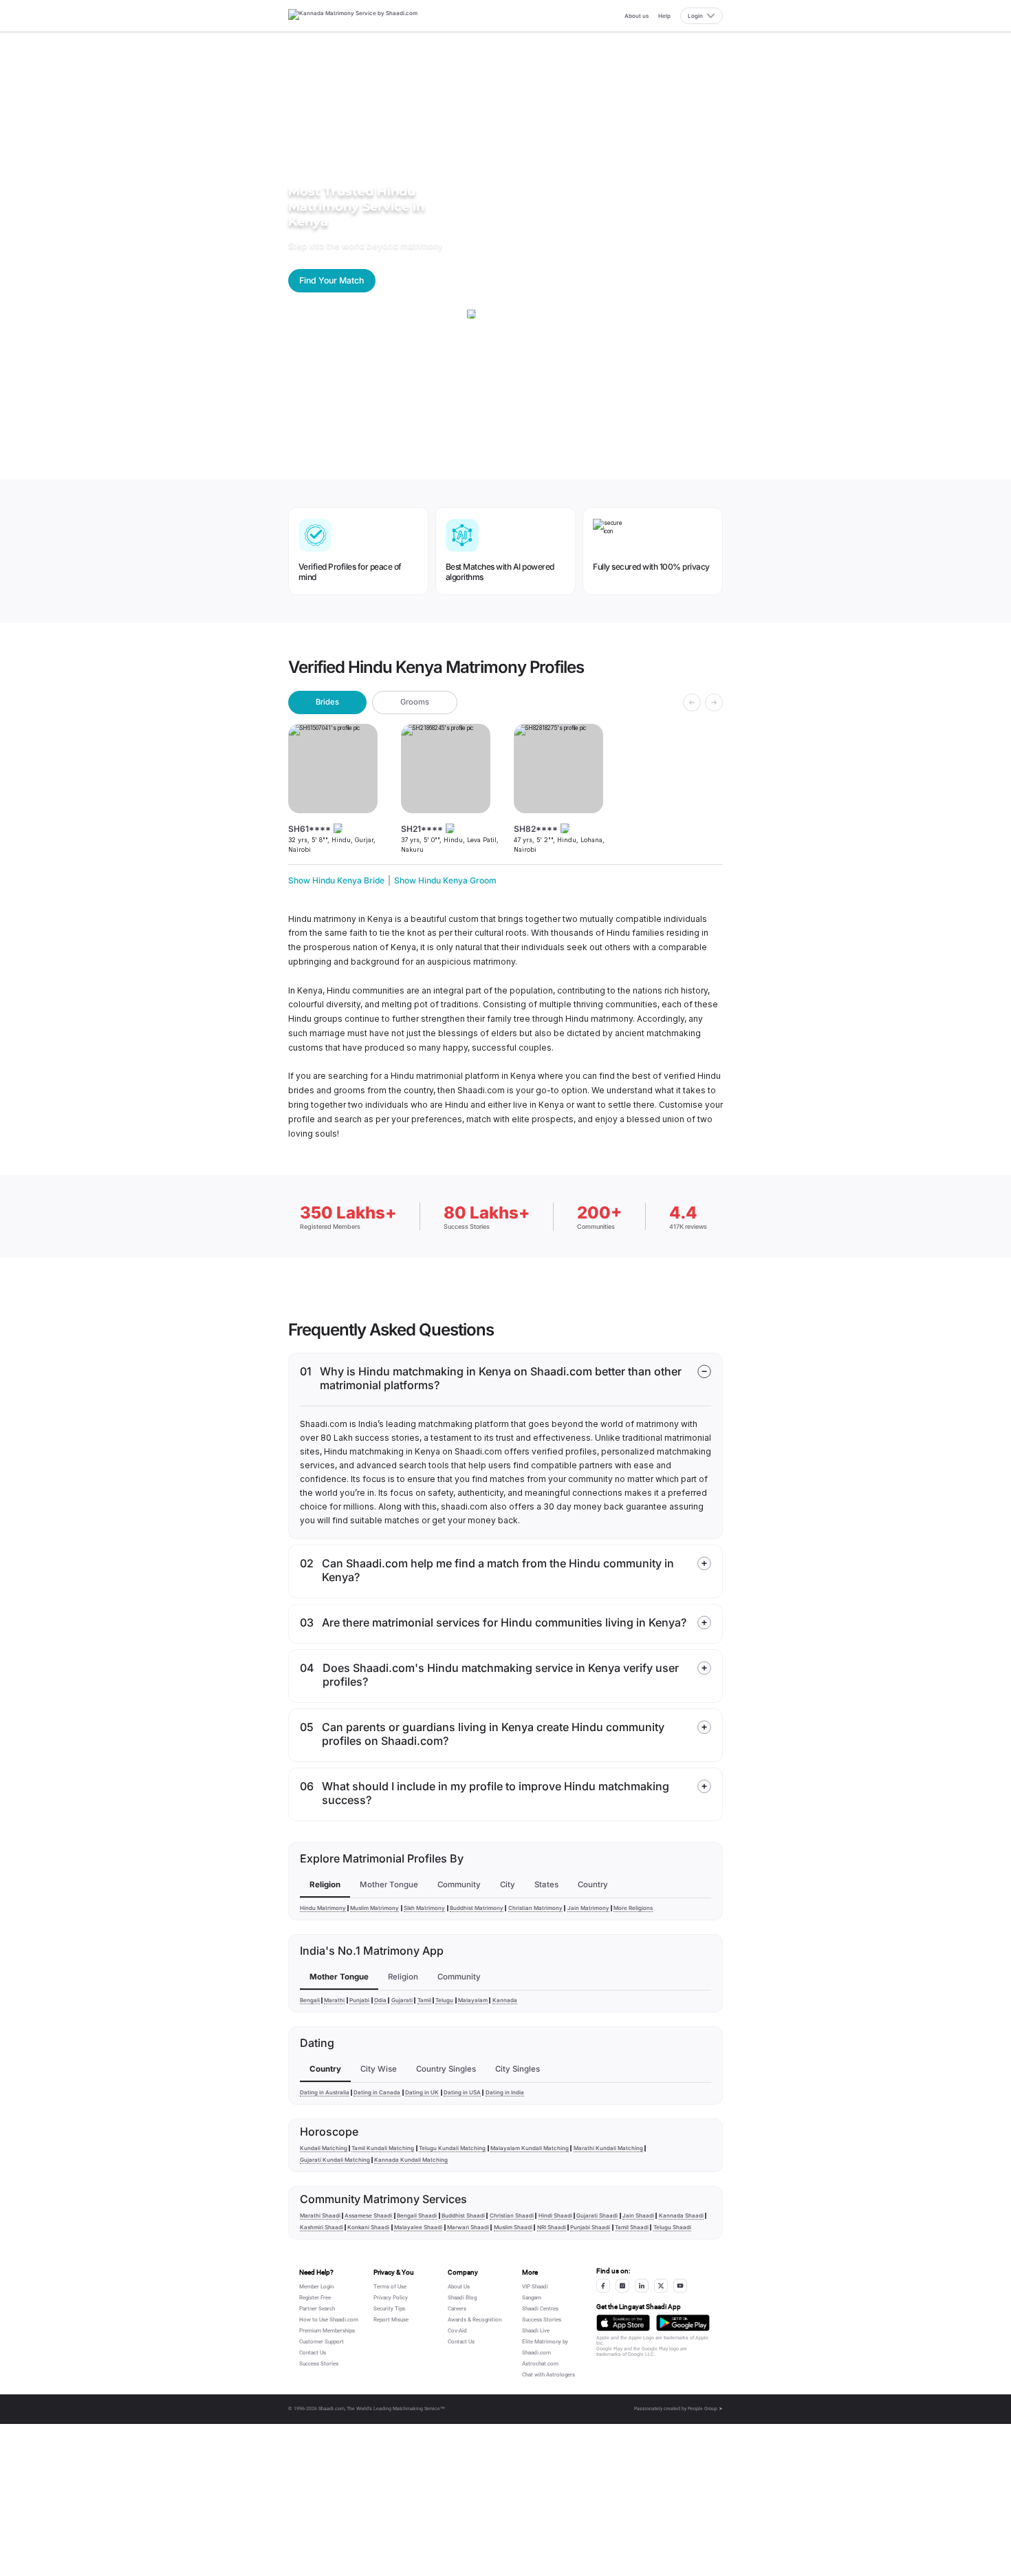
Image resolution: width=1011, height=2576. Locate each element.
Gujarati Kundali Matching (335, 2160)
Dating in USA (462, 2092)
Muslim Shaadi (513, 2227)
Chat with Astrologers (548, 2375)
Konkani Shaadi (368, 2227)
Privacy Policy (391, 2298)
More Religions (633, 1908)
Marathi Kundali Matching (608, 2148)
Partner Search (317, 2309)
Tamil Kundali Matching (383, 2148)
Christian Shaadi (512, 2215)
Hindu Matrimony (323, 1908)
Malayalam (473, 2000)
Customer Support (322, 2342)
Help (664, 16)
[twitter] (661, 2286)
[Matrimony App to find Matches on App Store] (623, 2323)
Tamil (424, 2000)
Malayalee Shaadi (418, 2227)
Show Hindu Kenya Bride (336, 880)
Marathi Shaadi (320, 2215)
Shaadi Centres (540, 2309)
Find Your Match (331, 280)
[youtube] (680, 2286)
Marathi (334, 2000)
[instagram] (622, 2286)
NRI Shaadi (552, 2227)
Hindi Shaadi (555, 2215)
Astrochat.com (540, 2364)
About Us (459, 2287)
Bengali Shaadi (417, 2215)
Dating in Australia (325, 2092)
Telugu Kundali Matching (452, 2148)
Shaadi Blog (462, 2298)
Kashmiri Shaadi (322, 2227)
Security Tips (389, 2309)
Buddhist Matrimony (477, 1908)
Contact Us (313, 2353)
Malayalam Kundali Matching (530, 2148)
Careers (457, 2309)
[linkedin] (642, 2286)
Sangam (532, 2298)
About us (637, 16)
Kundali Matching (324, 2148)
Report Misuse (391, 2320)
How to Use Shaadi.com (329, 2320)
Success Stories (319, 2364)
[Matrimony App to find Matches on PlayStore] (683, 2323)
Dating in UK (422, 2092)
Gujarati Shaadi (597, 2215)
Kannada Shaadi (681, 2215)
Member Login (316, 2287)
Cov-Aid (457, 2331)
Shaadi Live (536, 2331)
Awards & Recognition (475, 2320)
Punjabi (359, 2000)
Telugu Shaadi (672, 2227)
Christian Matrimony (535, 1908)
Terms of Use (390, 2287)
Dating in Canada (377, 2092)
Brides (327, 702)
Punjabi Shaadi (590, 2227)
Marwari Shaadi (468, 2227)
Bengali (310, 2000)
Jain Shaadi (638, 2215)
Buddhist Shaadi (463, 2215)
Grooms (415, 702)
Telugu (444, 2000)
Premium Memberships (327, 2331)
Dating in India (505, 2092)
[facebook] (603, 2286)
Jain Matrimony (588, 1908)
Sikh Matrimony (424, 1908)
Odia (380, 2000)
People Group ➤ (705, 2409)
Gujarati (402, 2000)
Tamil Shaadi (632, 2227)
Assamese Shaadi (368, 2215)
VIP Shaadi (535, 2287)
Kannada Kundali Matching (411, 2160)
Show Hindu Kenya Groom (445, 880)
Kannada (505, 2000)
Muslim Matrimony (374, 1908)
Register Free (315, 2298)
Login (695, 16)
